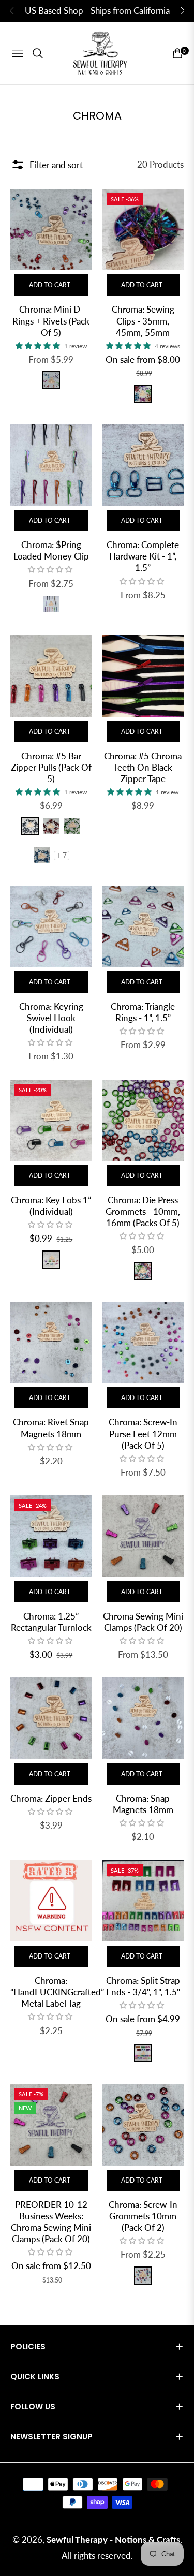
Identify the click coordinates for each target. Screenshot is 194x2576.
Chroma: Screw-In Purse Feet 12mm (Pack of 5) (143, 1433)
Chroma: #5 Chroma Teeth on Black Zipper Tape (143, 767)
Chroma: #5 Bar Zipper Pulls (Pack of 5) (51, 767)
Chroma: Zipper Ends (51, 1798)
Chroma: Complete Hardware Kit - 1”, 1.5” (143, 556)
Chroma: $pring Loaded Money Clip (51, 550)
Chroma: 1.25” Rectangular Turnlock (51, 1622)
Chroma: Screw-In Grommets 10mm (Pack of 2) (143, 2216)
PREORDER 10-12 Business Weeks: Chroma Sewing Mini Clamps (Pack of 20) (51, 2222)
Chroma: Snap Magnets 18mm (143, 1804)
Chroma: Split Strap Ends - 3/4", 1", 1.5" (143, 1986)
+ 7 (62, 856)
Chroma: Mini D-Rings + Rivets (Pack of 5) (51, 321)
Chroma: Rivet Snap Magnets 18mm (51, 1428)
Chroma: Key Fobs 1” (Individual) (51, 1206)
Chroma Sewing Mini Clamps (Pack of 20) (143, 1622)
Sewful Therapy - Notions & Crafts (113, 2540)
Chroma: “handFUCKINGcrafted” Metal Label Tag (51, 1992)
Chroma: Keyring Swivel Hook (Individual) (51, 1018)
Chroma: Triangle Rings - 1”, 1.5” (143, 1012)
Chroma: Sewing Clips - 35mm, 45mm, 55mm (143, 321)
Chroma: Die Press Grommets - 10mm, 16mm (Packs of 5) (143, 1211)
